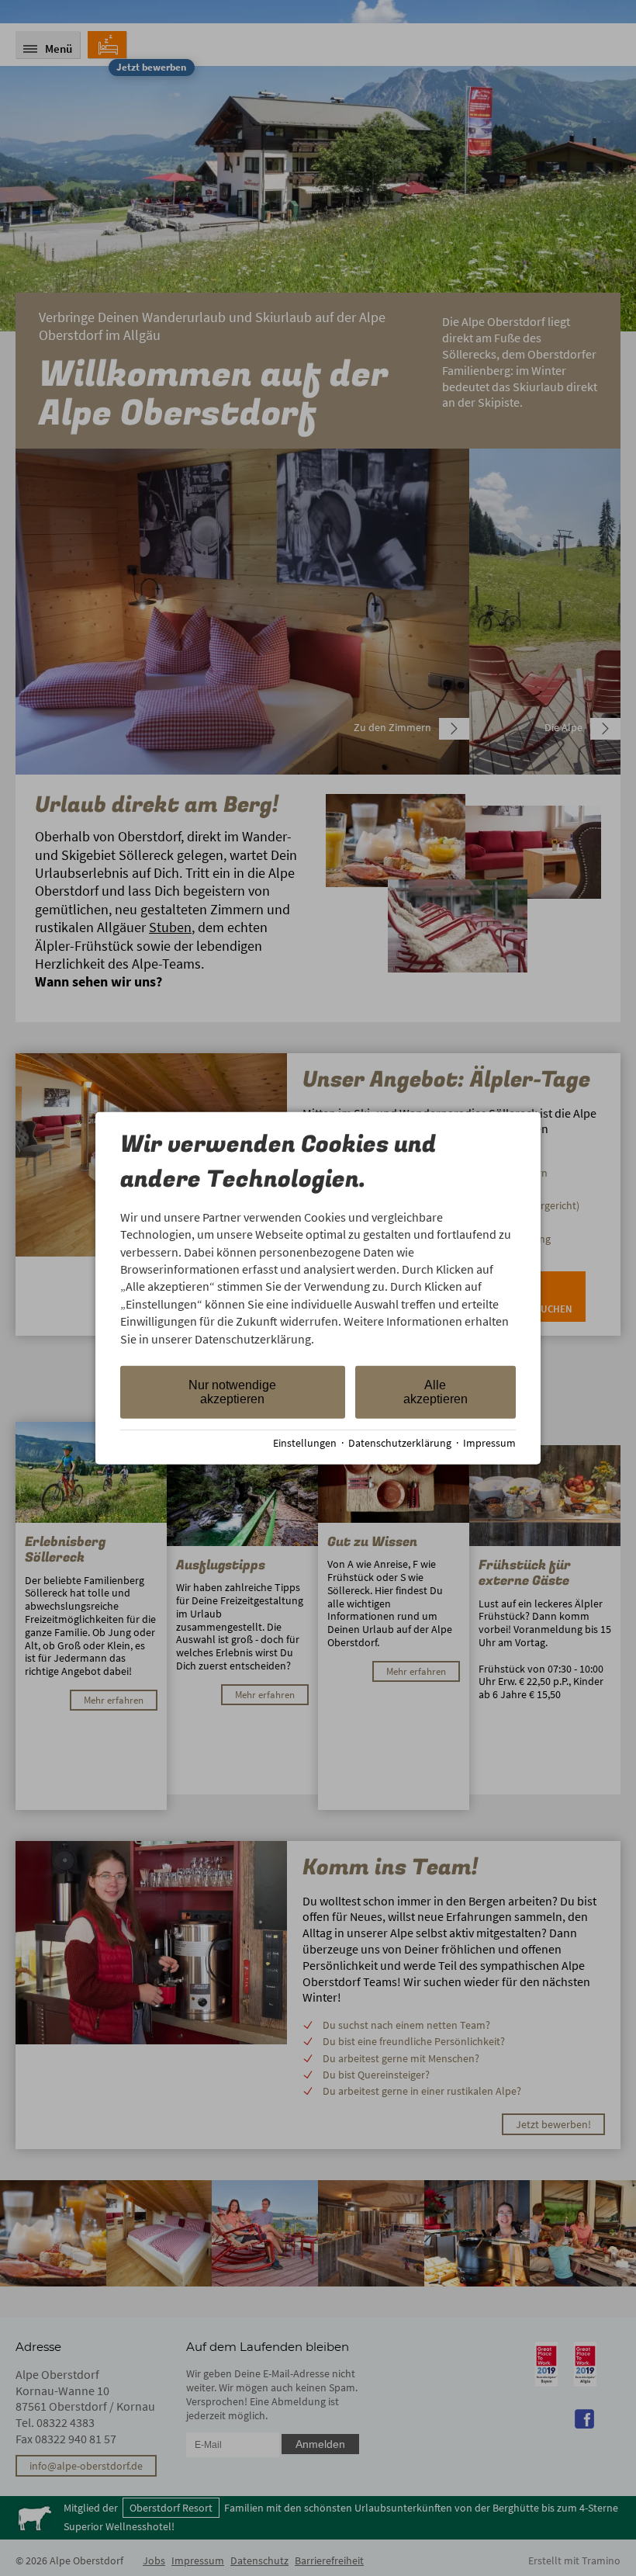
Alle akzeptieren (436, 1392)
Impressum (489, 1443)
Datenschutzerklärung (400, 1443)
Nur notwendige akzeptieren (232, 1392)
